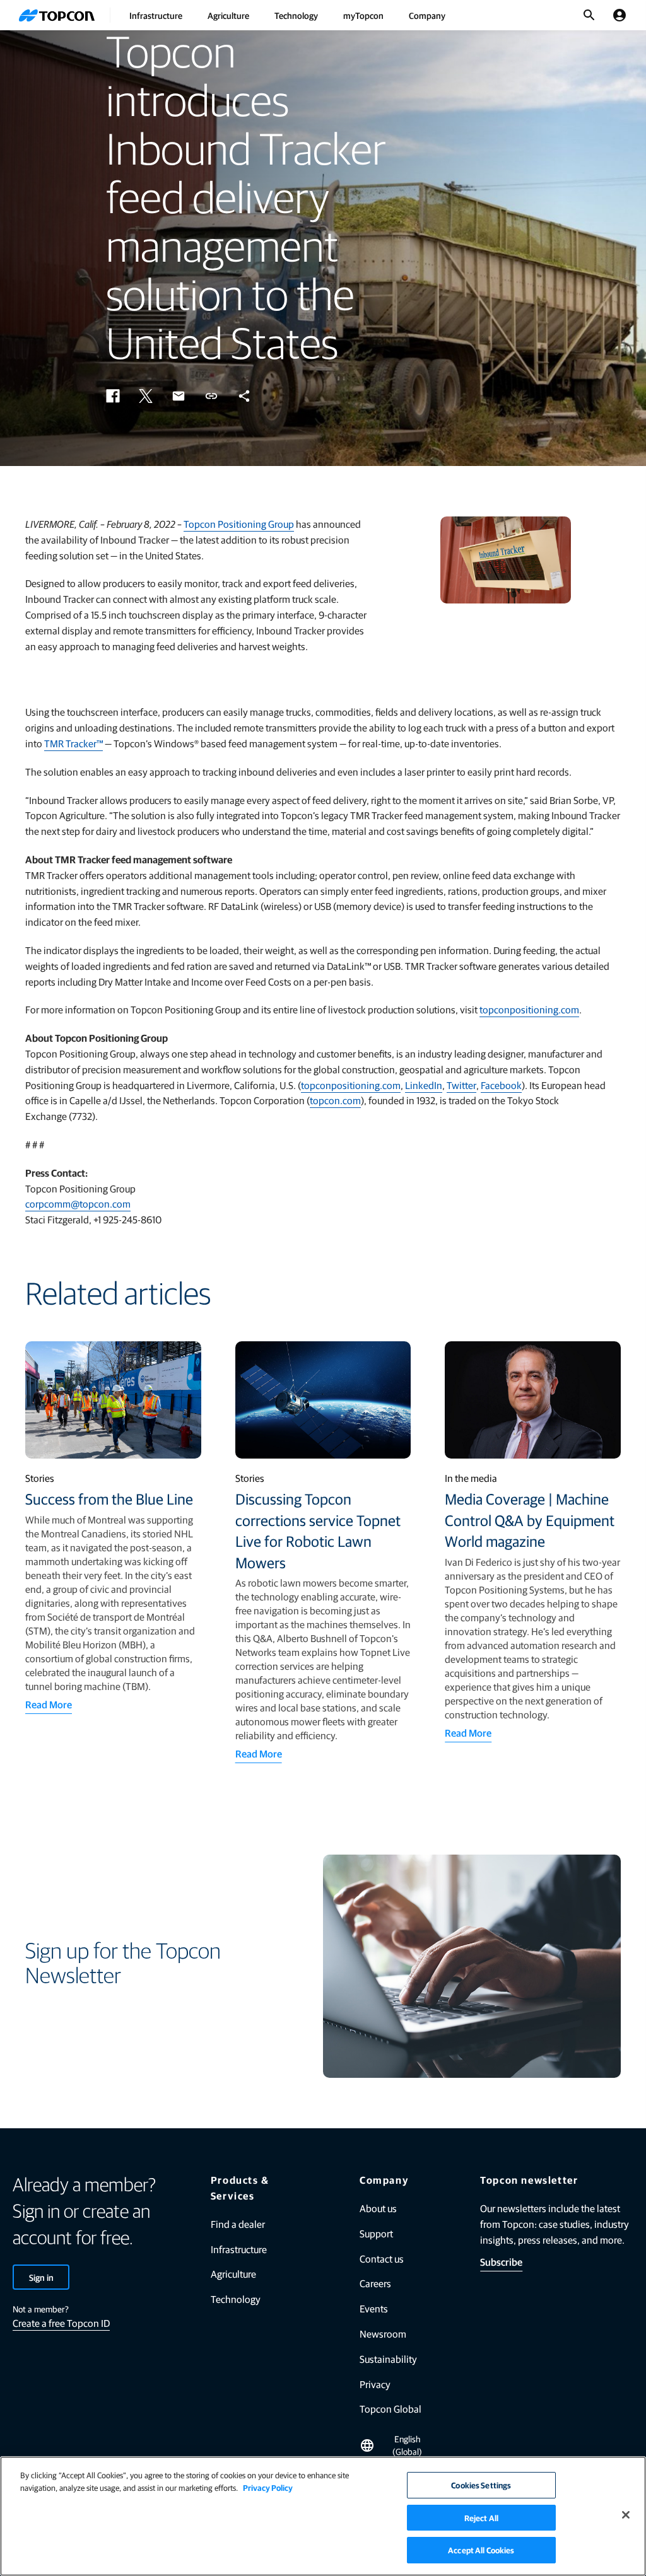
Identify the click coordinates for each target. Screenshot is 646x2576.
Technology (296, 15)
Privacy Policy (268, 2487)
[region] (323, 2516)
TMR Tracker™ (73, 743)
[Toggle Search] (589, 15)
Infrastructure (156, 15)
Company (427, 15)
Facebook (501, 1085)
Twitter (461, 1085)
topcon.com (335, 1100)
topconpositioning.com (529, 1009)
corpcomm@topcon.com (78, 1203)
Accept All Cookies (481, 2550)
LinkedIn (424, 1085)
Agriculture (228, 15)
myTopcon (363, 15)
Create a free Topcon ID (61, 2323)
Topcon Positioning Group (239, 524)
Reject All (481, 2518)
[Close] (626, 2515)
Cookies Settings (481, 2485)
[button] (113, 396)
